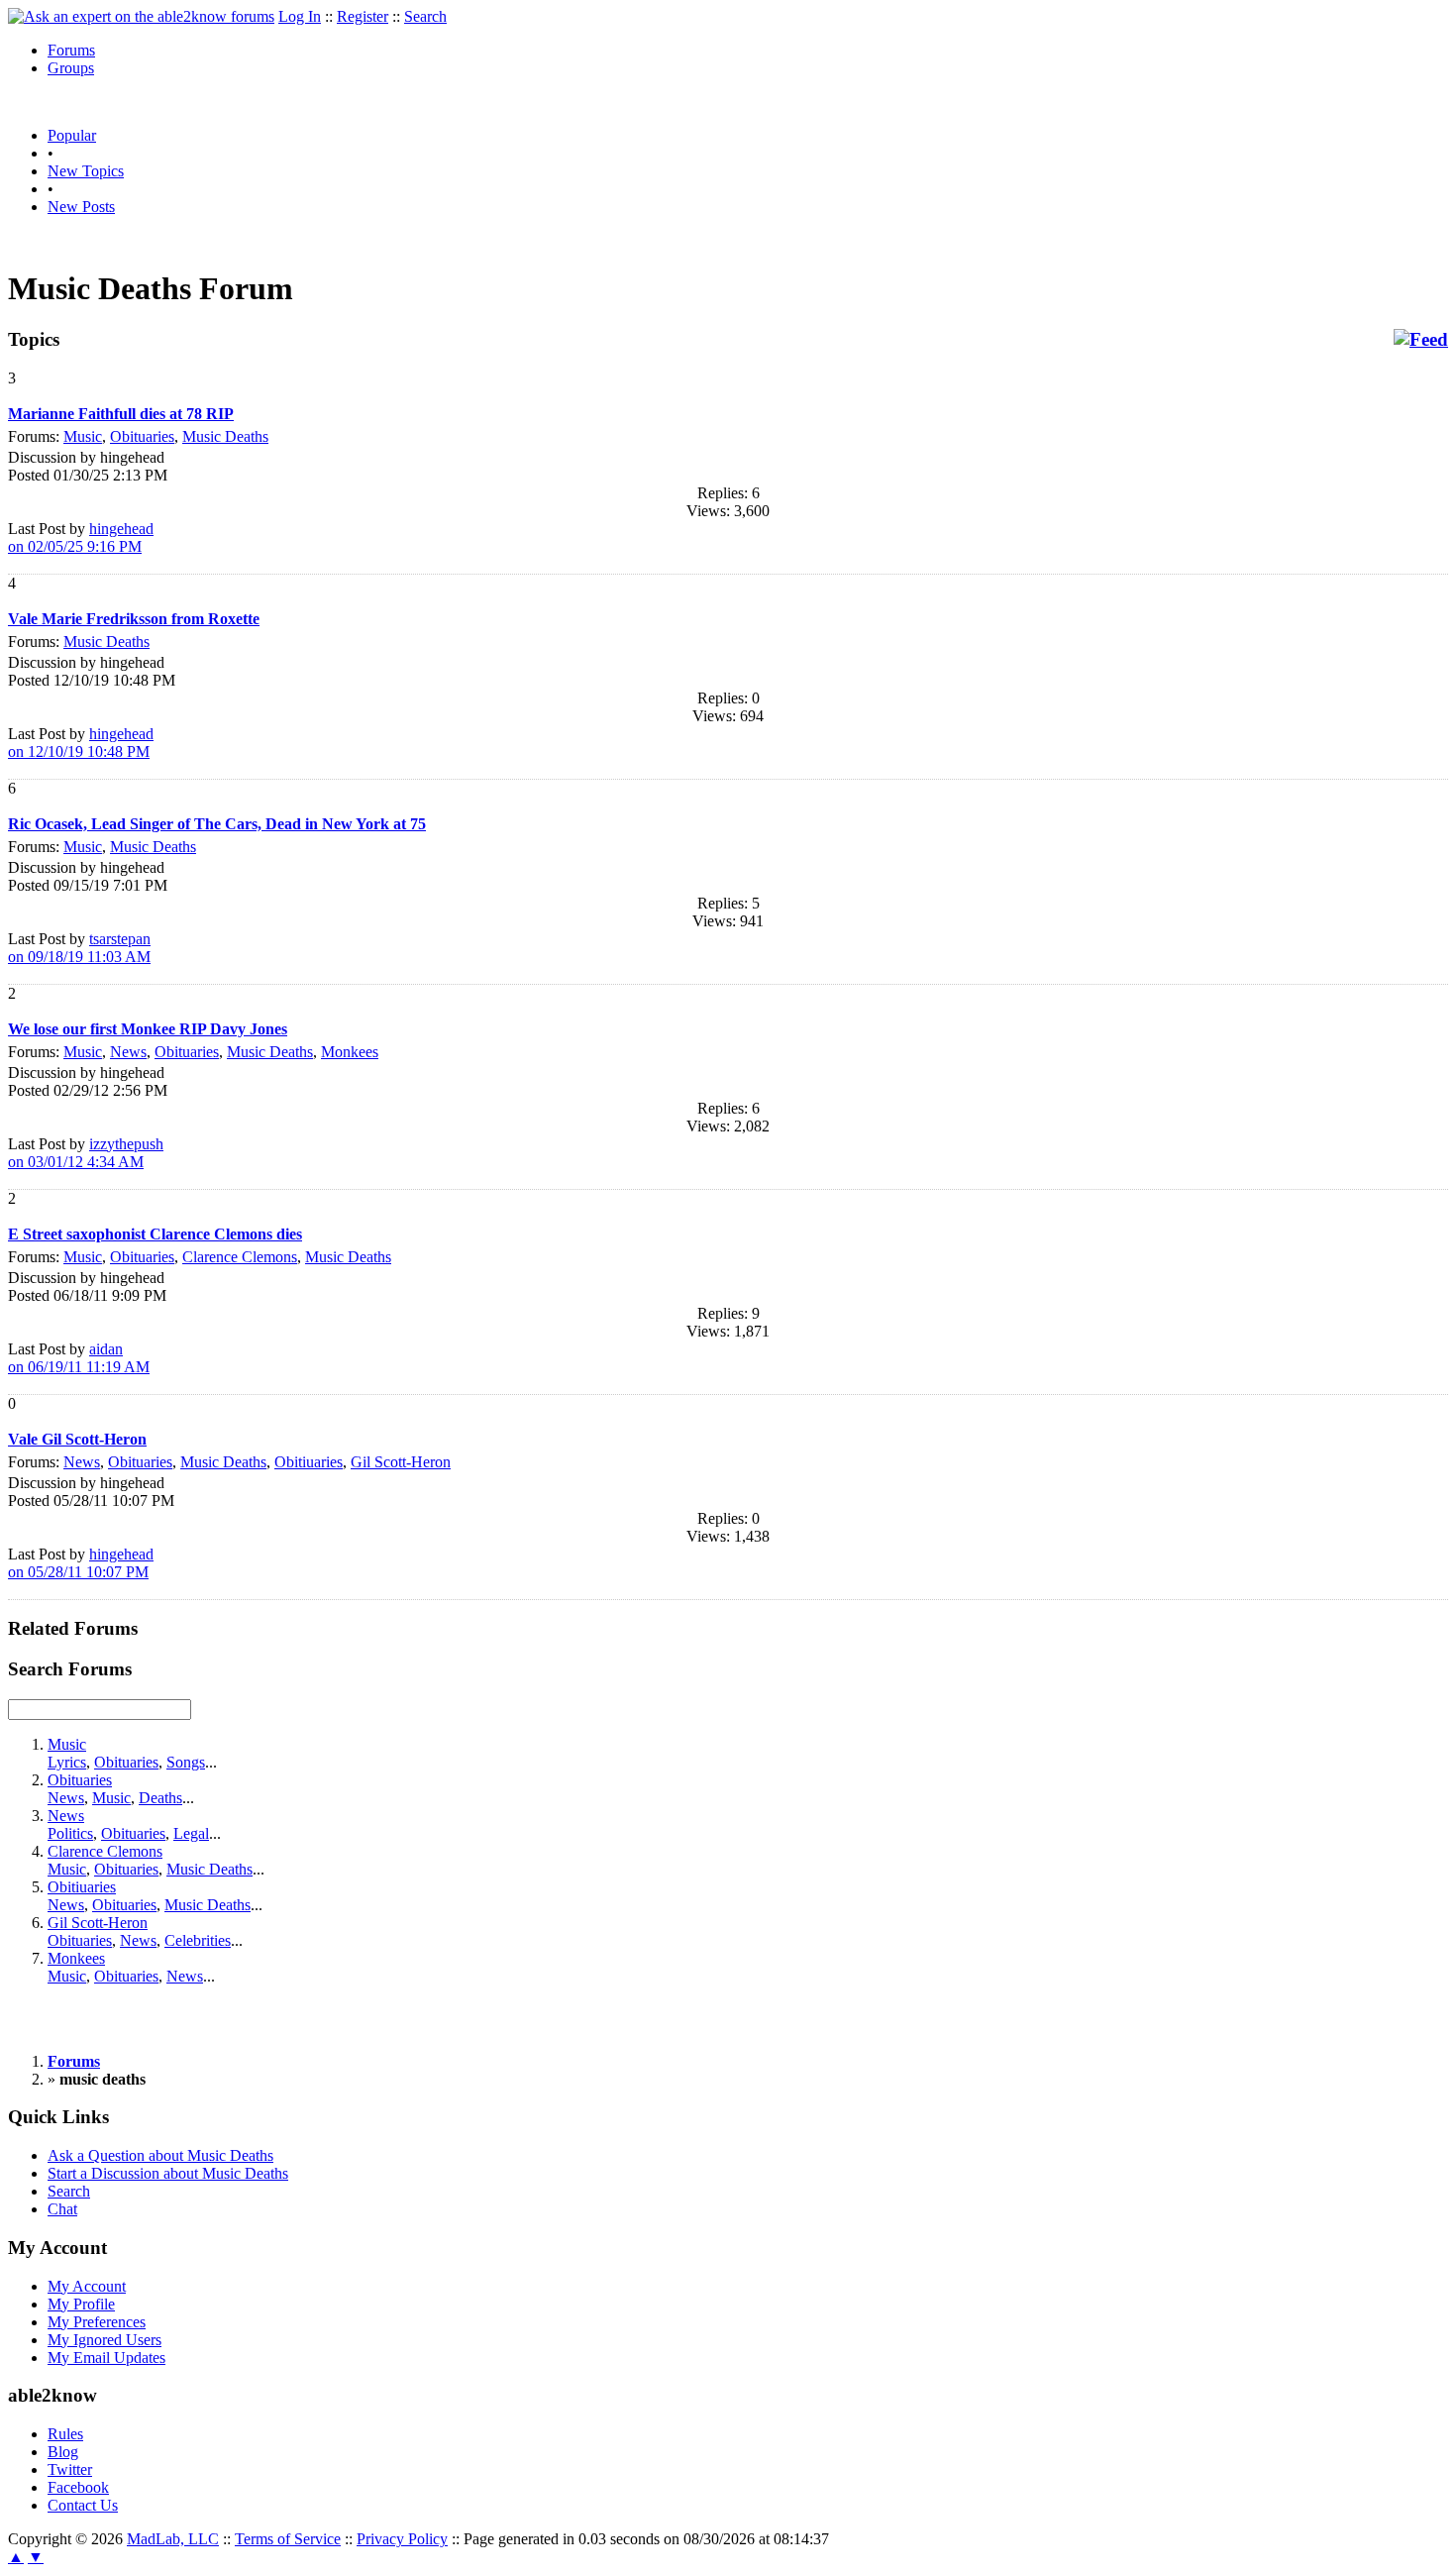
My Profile (81, 2304)
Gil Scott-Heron (401, 1462)
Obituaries (142, 436)
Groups (71, 68)
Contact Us (83, 2505)
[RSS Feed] (1421, 340)
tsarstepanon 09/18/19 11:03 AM (79, 948)
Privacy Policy (402, 2539)
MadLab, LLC (173, 2539)
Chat (62, 2209)
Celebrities (198, 1940)
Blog (63, 2452)
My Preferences (97, 2322)
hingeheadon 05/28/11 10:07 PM (81, 1563)
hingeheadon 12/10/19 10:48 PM (81, 743)
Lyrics (67, 1762)
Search (425, 16)
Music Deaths (225, 436)
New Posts (81, 207)
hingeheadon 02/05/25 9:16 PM (81, 537)
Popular (72, 135)
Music (83, 436)
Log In (300, 16)
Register (363, 16)
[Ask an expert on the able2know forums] (141, 16)
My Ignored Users (104, 2340)
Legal (191, 1833)
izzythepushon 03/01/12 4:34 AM (86, 1153)
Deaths (160, 1798)
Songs (186, 1762)
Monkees (350, 1052)
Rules (65, 2434)
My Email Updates (106, 2358)
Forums (71, 50)
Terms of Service (288, 2539)
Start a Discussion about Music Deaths (168, 2173)
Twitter (70, 2469)
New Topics (86, 171)
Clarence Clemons (240, 1257)
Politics (70, 1833)
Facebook (78, 2487)
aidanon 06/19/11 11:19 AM (79, 1358)
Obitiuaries (309, 1462)
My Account (87, 2286)
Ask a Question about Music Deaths (160, 2155)
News (128, 1052)
